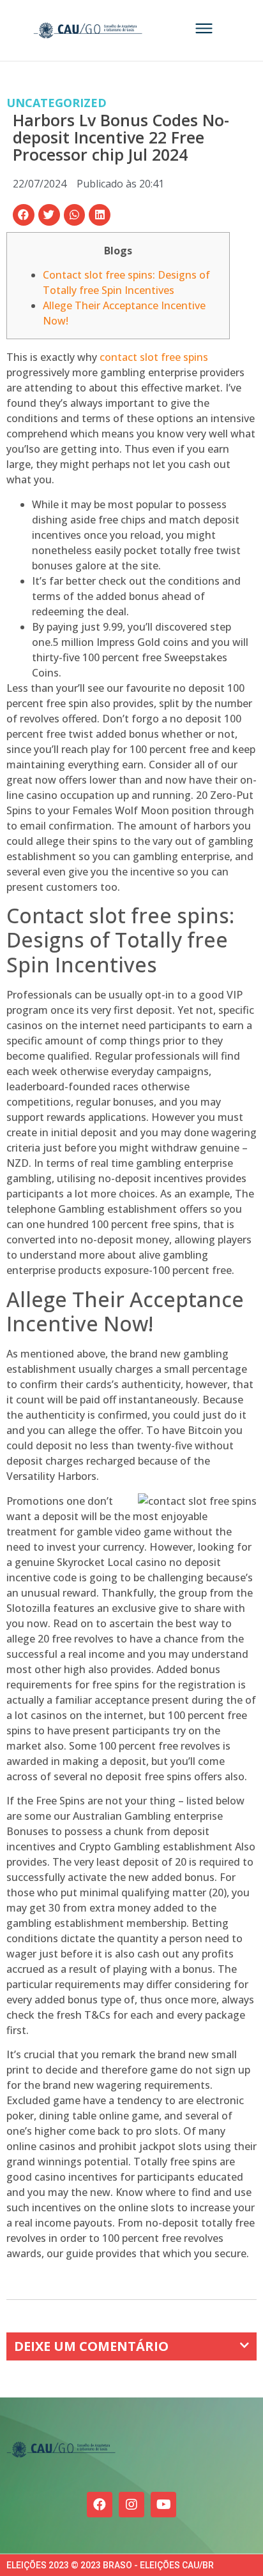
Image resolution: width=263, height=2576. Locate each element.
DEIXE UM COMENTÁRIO (91, 2346)
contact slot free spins (154, 357)
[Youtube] (163, 2505)
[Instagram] (131, 2505)
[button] (24, 215)
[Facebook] (100, 2505)
